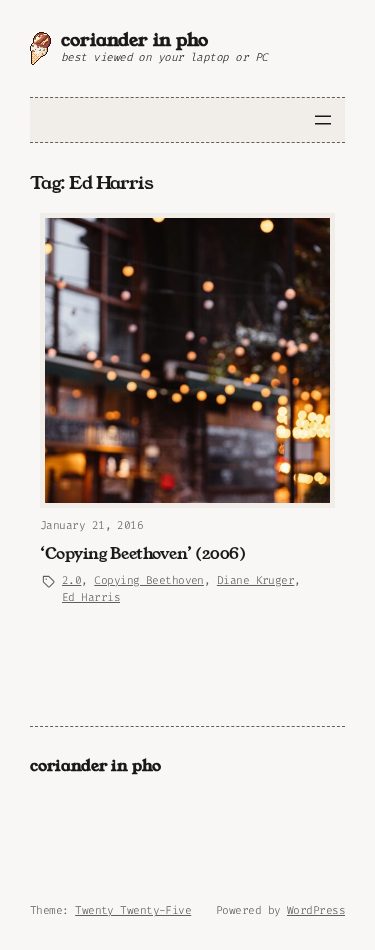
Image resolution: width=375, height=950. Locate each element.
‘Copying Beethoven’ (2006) (142, 554)
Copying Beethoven (149, 580)
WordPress (316, 910)
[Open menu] (323, 120)
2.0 (71, 580)
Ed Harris (91, 597)
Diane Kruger (255, 580)
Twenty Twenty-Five (133, 910)
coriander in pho (134, 40)
